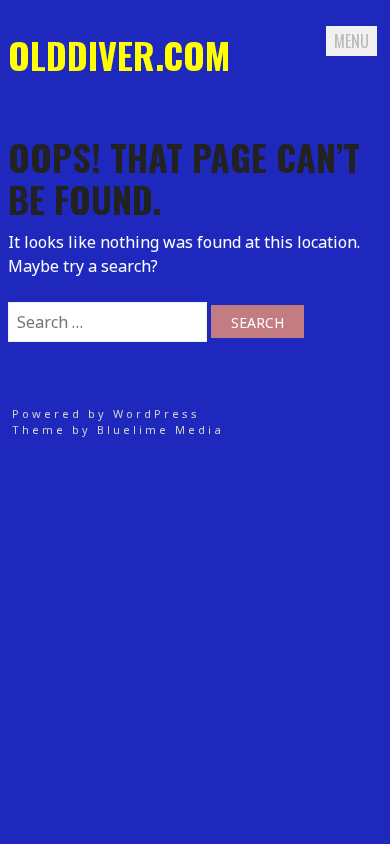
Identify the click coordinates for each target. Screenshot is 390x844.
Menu (351, 41)
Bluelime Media (160, 429)
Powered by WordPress (106, 413)
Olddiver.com (119, 54)
